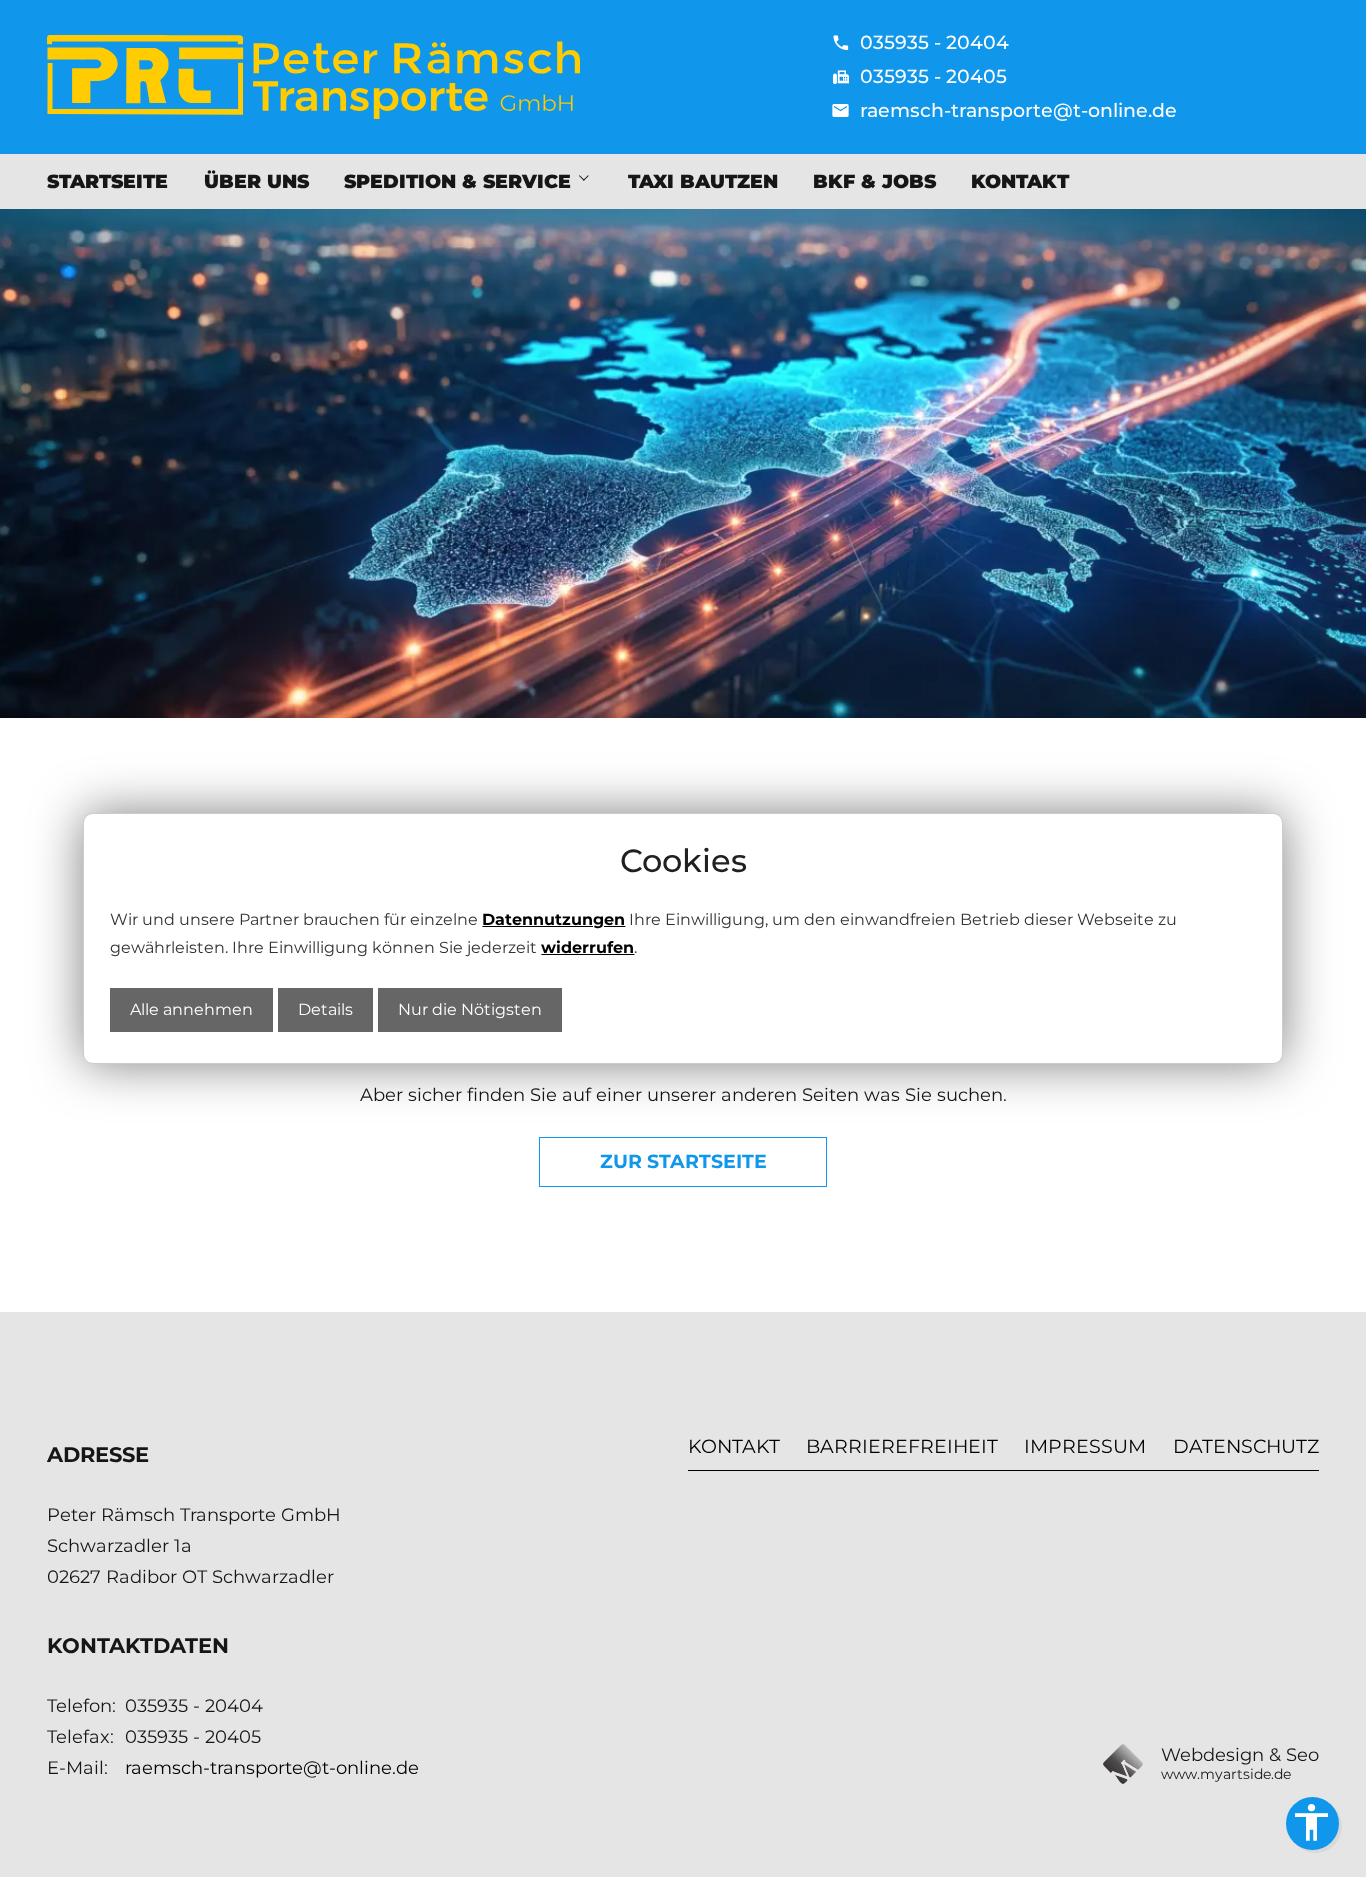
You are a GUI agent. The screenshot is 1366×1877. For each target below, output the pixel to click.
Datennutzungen (553, 919)
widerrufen (587, 947)
